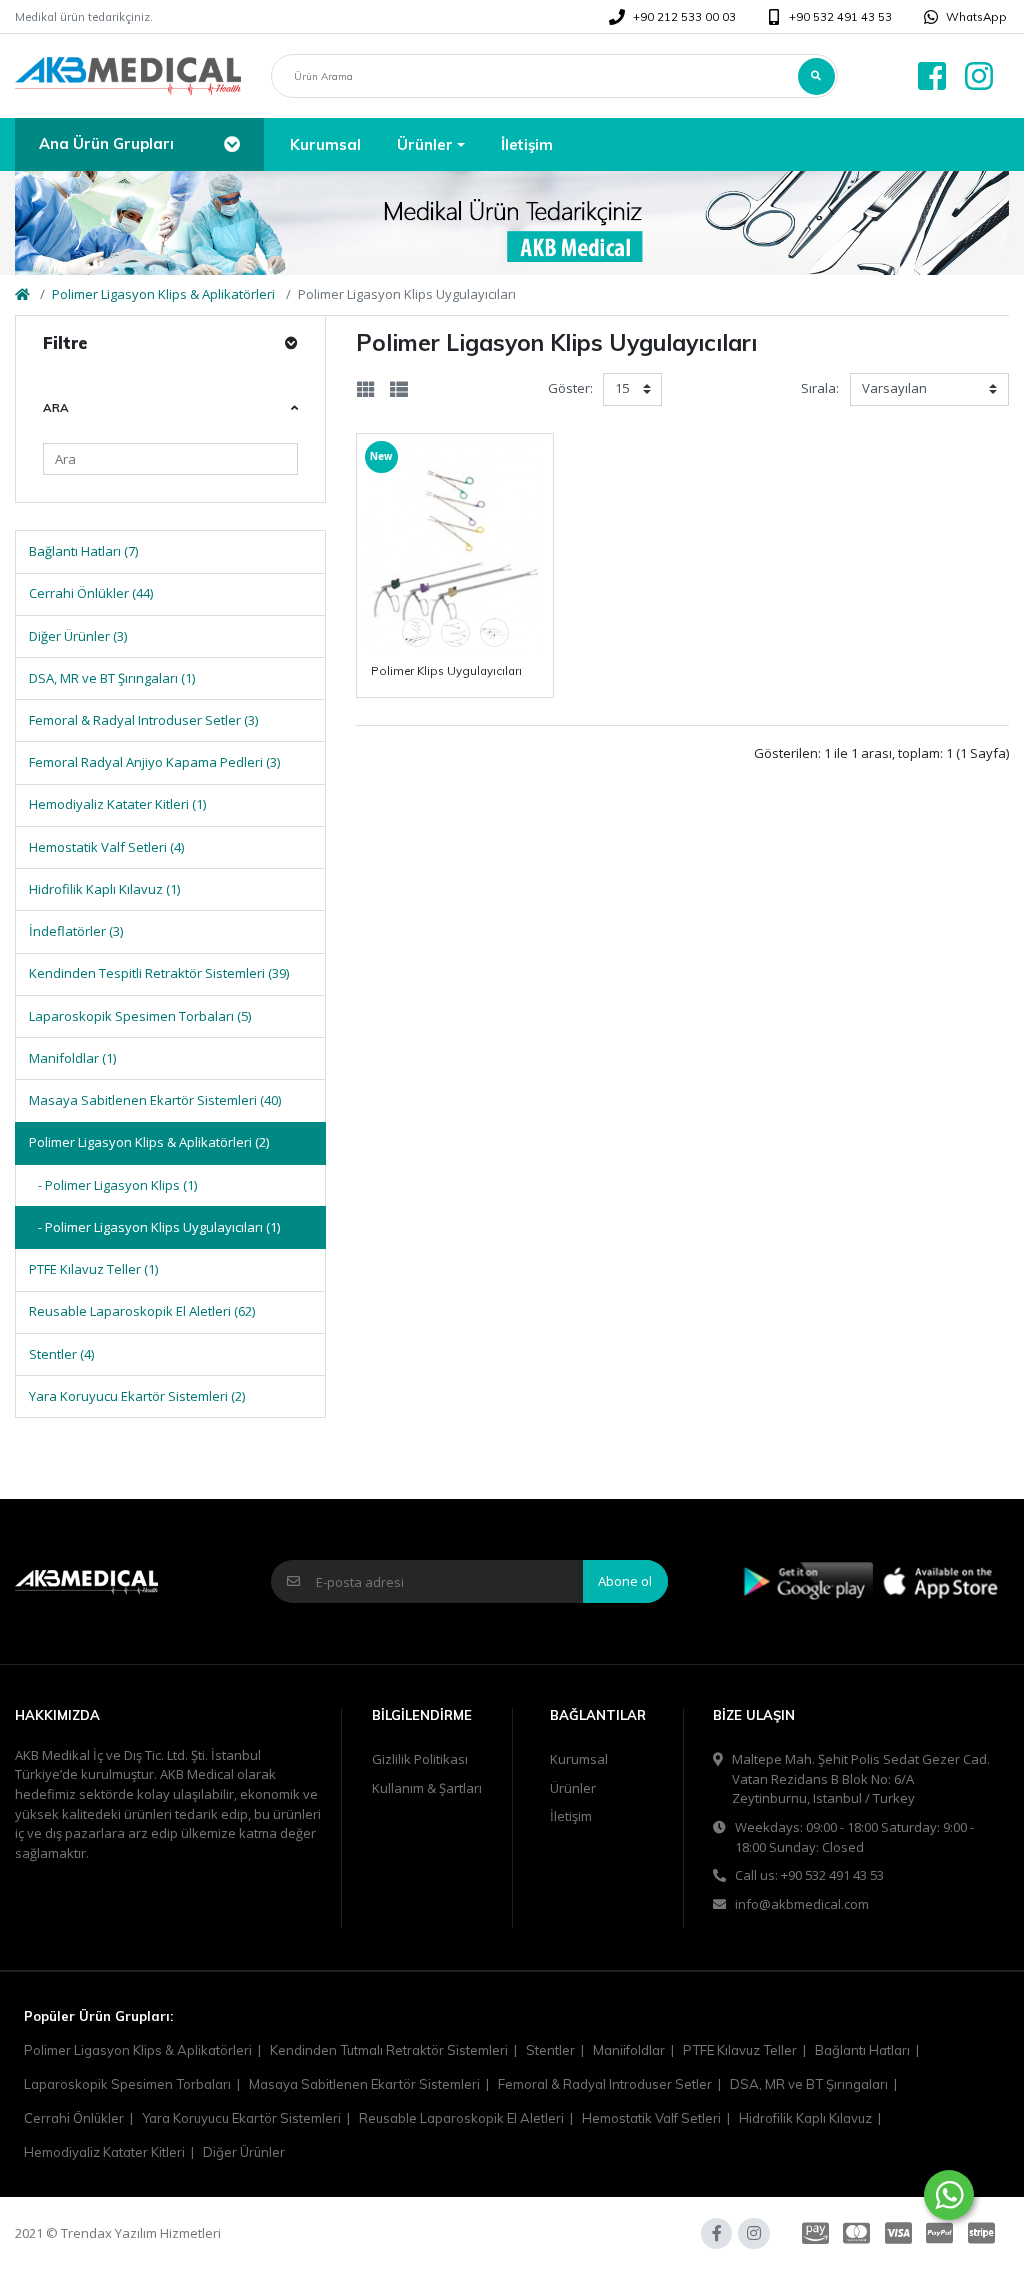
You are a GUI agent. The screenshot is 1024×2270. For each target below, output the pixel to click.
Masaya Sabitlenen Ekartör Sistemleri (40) (155, 1100)
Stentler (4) (61, 1354)
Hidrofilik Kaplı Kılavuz (805, 2118)
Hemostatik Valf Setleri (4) (106, 847)
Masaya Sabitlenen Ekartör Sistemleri (364, 2084)
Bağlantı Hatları (862, 2050)
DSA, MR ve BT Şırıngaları (809, 2084)
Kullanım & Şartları (427, 1788)
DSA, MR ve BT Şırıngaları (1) (112, 678)
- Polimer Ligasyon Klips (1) (113, 1185)
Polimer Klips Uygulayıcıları (446, 670)
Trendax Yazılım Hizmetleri (141, 2233)
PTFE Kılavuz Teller (740, 2050)
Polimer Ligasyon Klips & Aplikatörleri (163, 294)
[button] (431, 144)
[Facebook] (929, 76)
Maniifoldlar (629, 2050)
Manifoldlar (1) (72, 1058)
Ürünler (573, 1788)
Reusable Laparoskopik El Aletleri (461, 2118)
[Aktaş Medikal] (128, 76)
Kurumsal (579, 1759)
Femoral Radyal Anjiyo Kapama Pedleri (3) (154, 762)
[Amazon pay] (812, 2233)
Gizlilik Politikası (420, 1759)
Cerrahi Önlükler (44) (91, 593)
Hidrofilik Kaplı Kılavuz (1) (104, 889)
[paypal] (939, 2233)
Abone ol (625, 1581)
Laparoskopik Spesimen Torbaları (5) (140, 1016)
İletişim (571, 1816)
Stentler (550, 2050)
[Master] (856, 2233)
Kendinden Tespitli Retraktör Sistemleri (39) (159, 973)
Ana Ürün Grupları (106, 143)
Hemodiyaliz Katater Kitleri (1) (117, 804)
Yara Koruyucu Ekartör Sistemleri (241, 2118)
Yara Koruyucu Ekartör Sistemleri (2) (137, 1396)
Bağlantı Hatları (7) (83, 551)
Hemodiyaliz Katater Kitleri (104, 2152)
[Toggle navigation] (232, 144)
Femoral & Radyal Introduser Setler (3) (143, 720)
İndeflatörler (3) (76, 931)
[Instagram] (982, 76)
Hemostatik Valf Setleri (651, 2118)
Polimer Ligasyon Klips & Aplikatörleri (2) (149, 1142)
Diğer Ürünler (244, 2152)
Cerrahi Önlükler (74, 2118)
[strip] (984, 2233)
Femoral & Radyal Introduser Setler (605, 2084)
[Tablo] (366, 389)
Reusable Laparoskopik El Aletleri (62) (142, 1311)
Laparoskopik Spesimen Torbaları (127, 2084)
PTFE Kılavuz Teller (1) (93, 1269)
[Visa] (898, 2233)
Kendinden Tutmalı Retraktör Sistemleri (389, 2050)
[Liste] (399, 389)
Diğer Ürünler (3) (78, 636)
